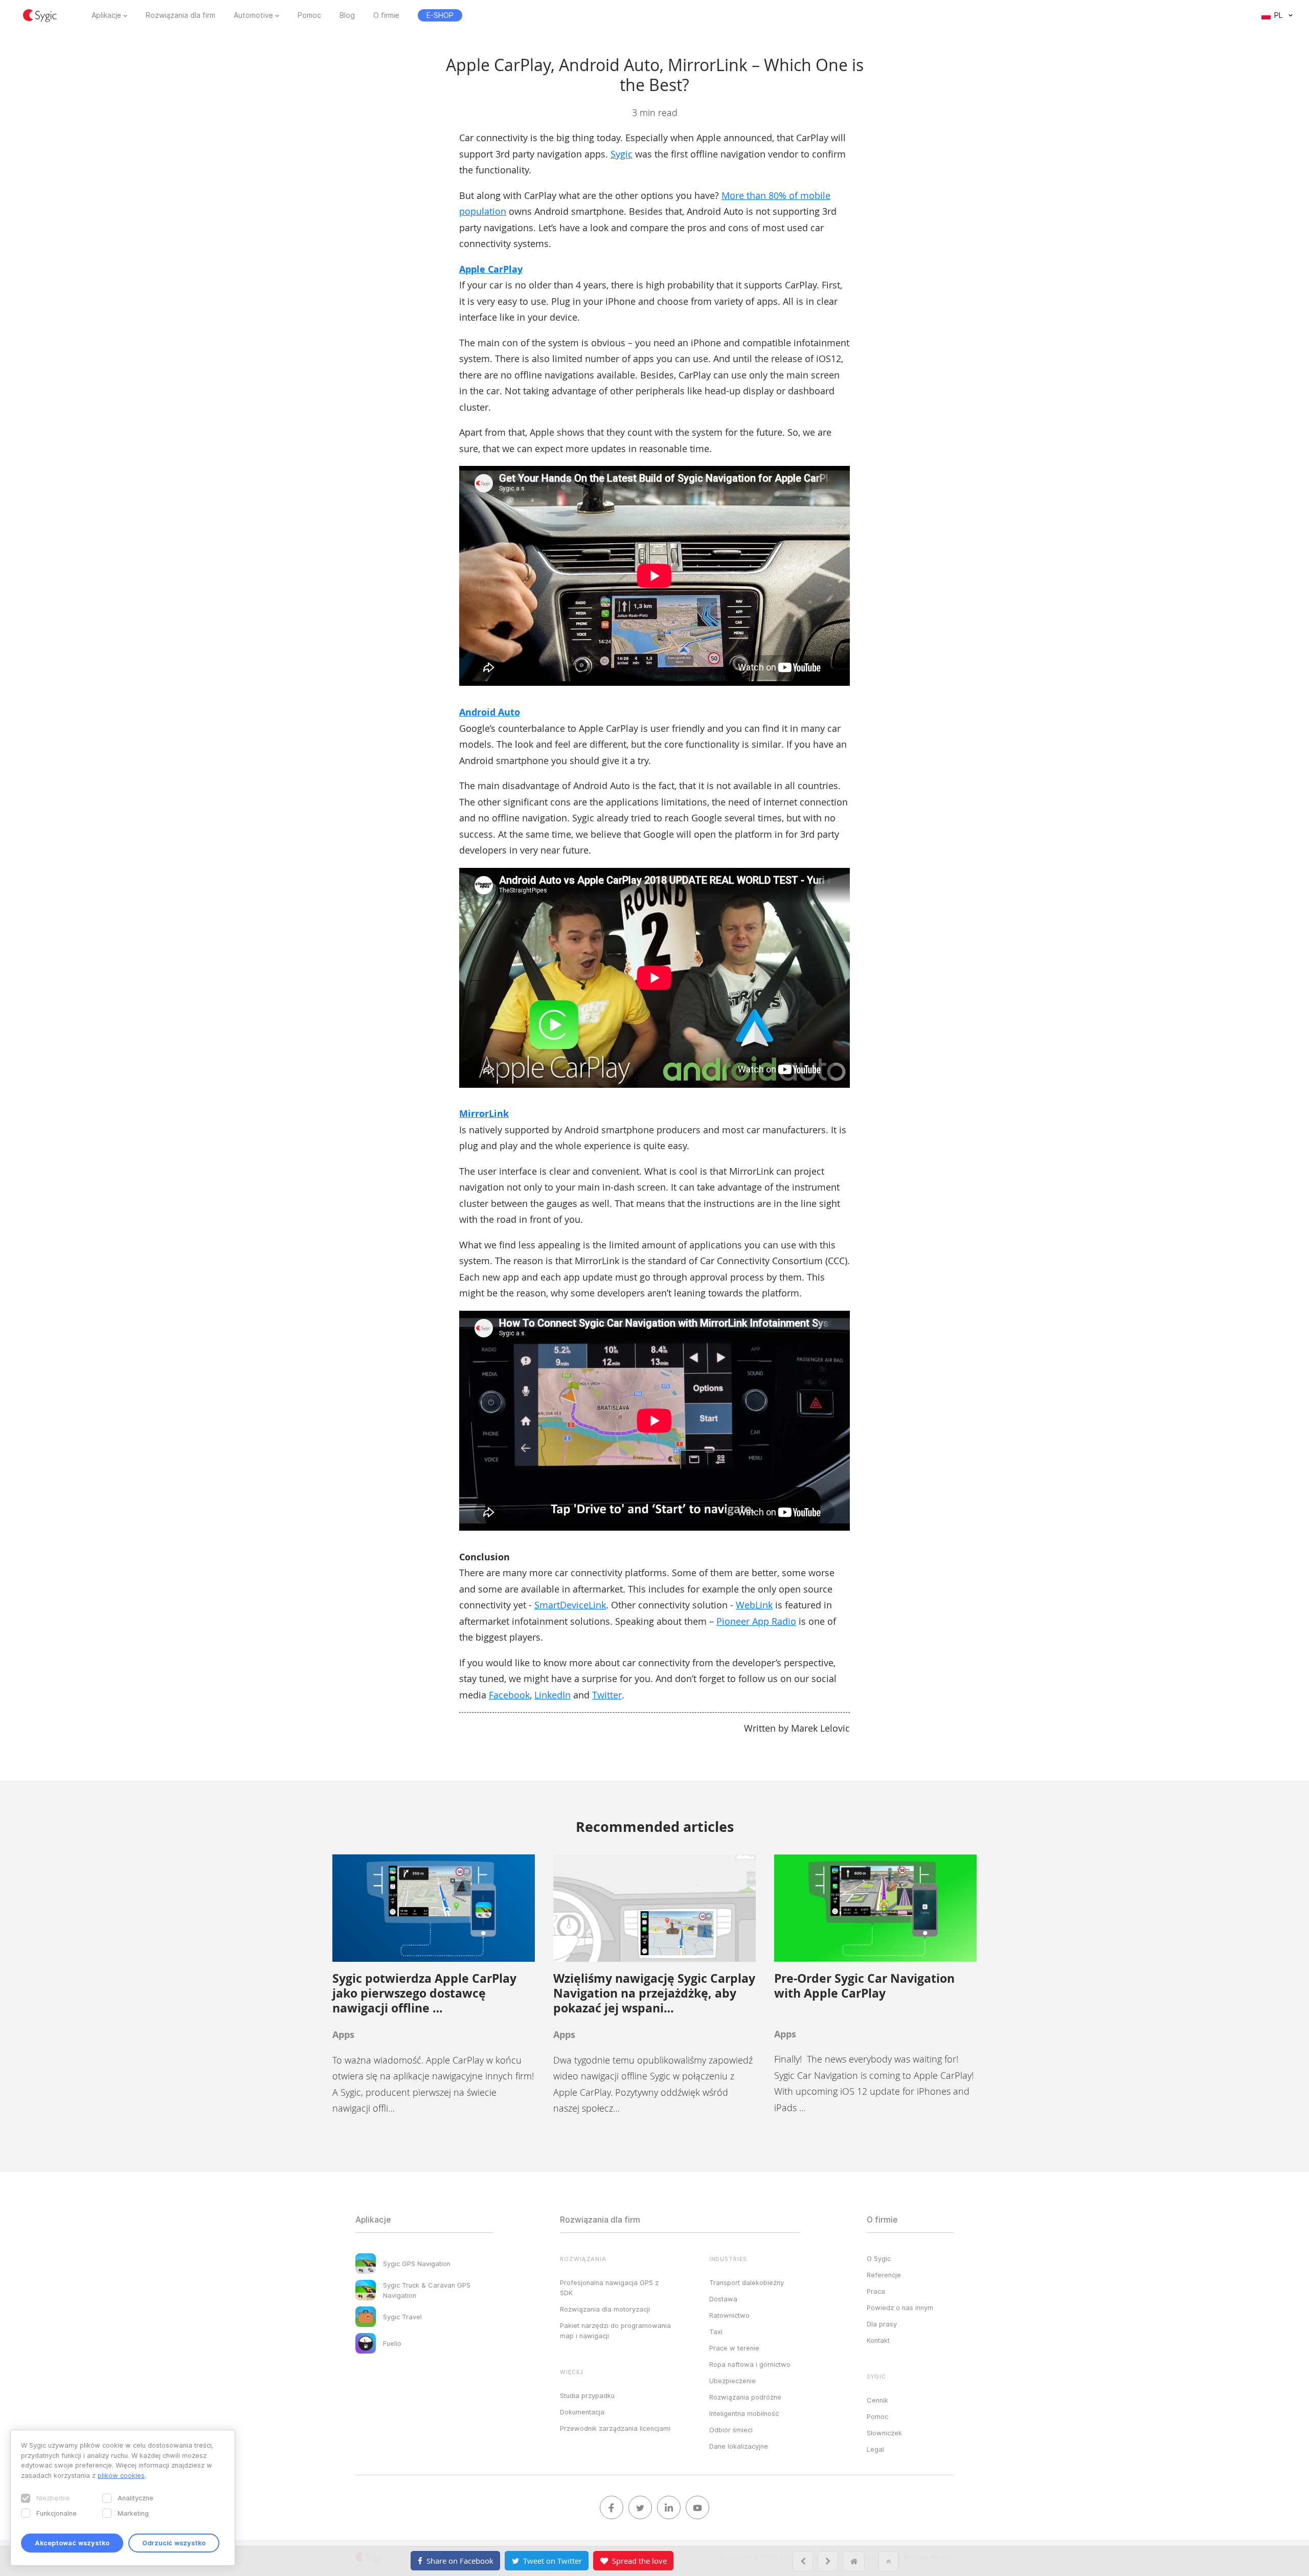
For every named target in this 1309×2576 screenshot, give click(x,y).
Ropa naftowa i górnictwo (750, 2364)
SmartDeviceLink (570, 1605)
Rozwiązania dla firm (180, 15)
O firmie (386, 15)
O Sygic (879, 2258)
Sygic (622, 154)
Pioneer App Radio (756, 1621)
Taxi (716, 2332)
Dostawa (723, 2299)
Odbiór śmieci (731, 2430)
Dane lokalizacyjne (739, 2446)
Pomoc (309, 15)
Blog (347, 15)
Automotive (253, 15)
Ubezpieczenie (732, 2381)
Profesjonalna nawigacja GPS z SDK (609, 2288)
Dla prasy (882, 2324)
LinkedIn (552, 1695)
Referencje (884, 2275)
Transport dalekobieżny (747, 2282)
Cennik (877, 2400)
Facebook (509, 1695)
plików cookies (121, 2475)
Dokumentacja (582, 2412)
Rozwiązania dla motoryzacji (605, 2309)
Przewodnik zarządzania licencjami (615, 2428)
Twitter (607, 1695)
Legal (875, 2449)
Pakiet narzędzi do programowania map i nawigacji (615, 2331)
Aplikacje (106, 15)
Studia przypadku (587, 2395)
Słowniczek (884, 2433)
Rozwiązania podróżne (745, 2397)
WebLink (754, 1605)
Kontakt (878, 2340)
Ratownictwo (729, 2315)
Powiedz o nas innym (900, 2308)
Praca (876, 2291)
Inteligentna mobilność (744, 2413)
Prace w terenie (734, 2348)
